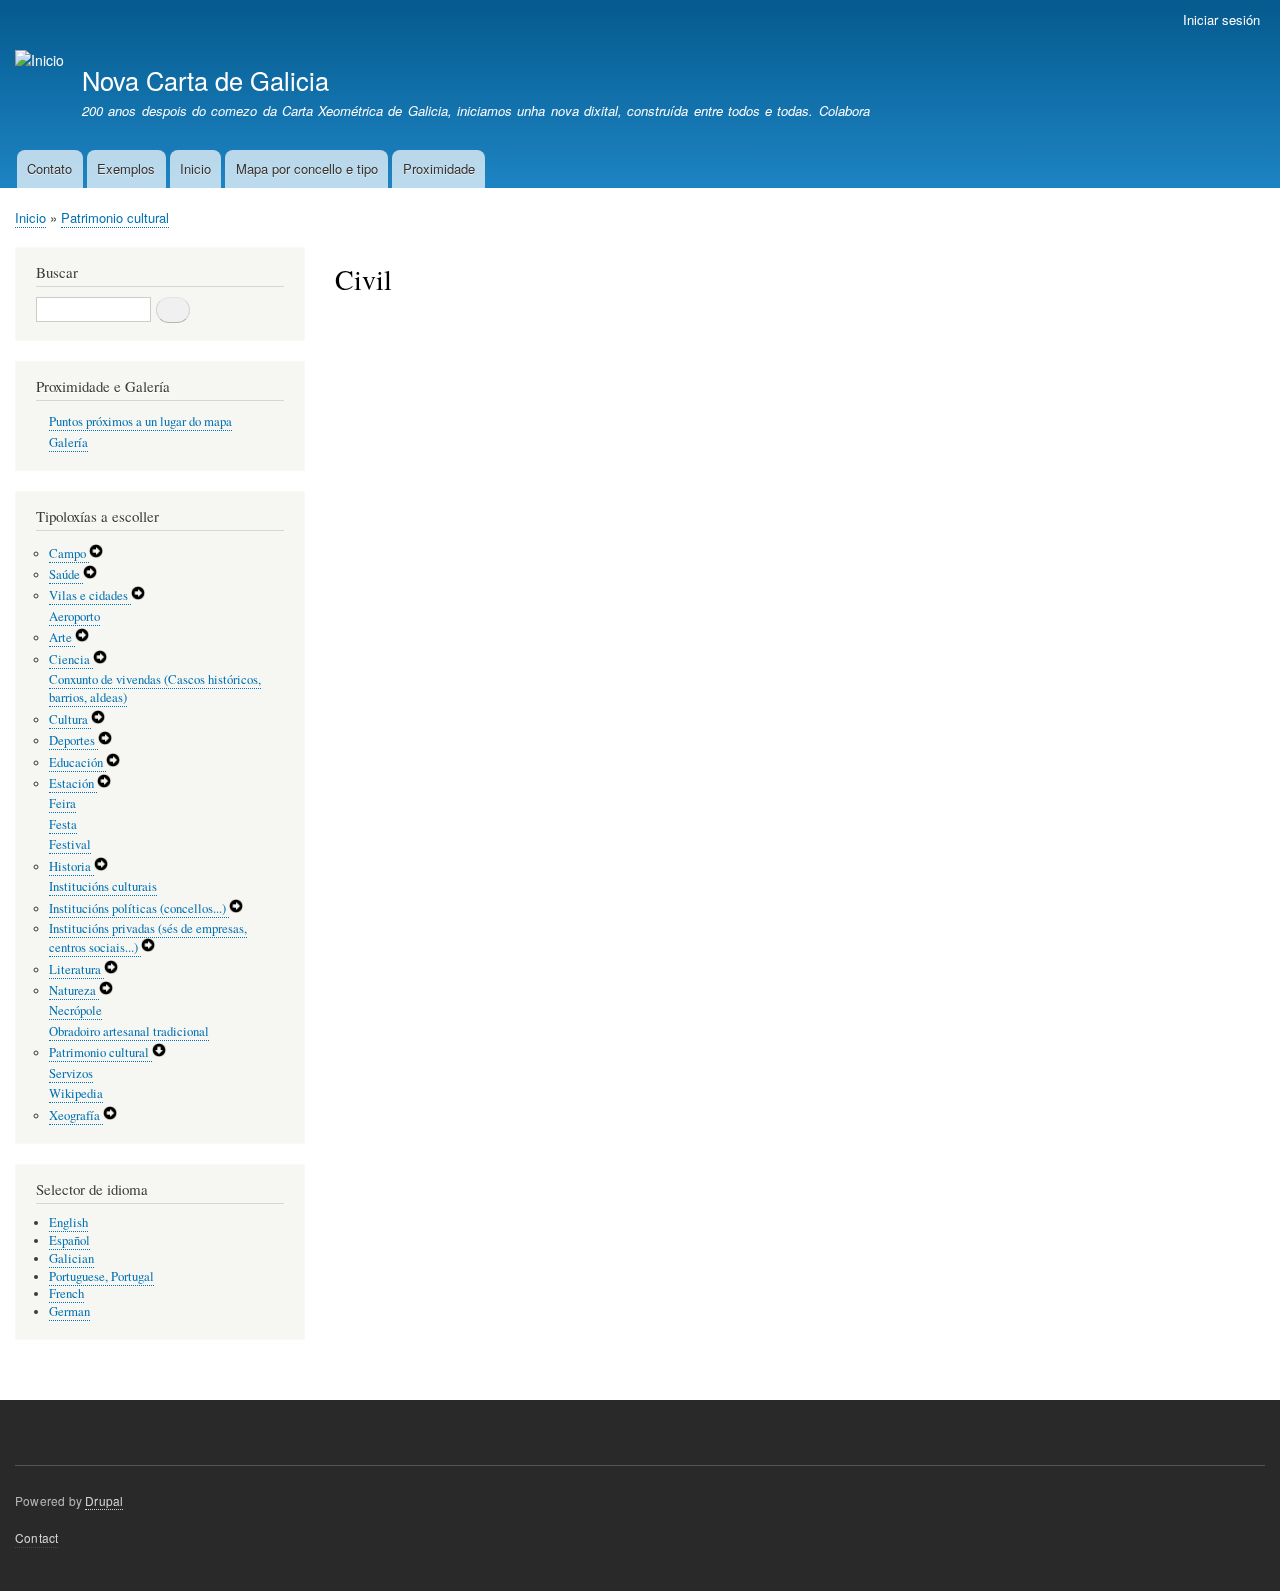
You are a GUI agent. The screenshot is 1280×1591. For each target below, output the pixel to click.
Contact (36, 1537)
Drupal (104, 1500)
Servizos (71, 1073)
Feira (62, 803)
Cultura (70, 719)
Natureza (74, 990)
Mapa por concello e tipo (307, 168)
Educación (77, 762)
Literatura (76, 969)
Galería (68, 442)
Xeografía (76, 1115)
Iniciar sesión (1221, 19)
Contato (49, 168)
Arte (62, 637)
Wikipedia (76, 1093)
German (69, 1311)
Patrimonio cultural (115, 217)
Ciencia (71, 659)
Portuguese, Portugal (101, 1276)
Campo (69, 553)
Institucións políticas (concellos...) (139, 908)
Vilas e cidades (90, 595)
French (66, 1293)
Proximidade (439, 168)
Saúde (66, 574)
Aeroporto (74, 616)
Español (69, 1240)
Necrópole (75, 1010)
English (68, 1222)
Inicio (195, 168)
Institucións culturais (103, 886)
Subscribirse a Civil (343, 341)
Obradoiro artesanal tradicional (129, 1031)
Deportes (73, 740)
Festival (70, 844)
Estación (73, 783)
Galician (71, 1258)
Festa (63, 824)
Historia (71, 866)
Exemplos (126, 168)
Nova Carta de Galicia (205, 80)
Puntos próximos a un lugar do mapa (140, 421)
